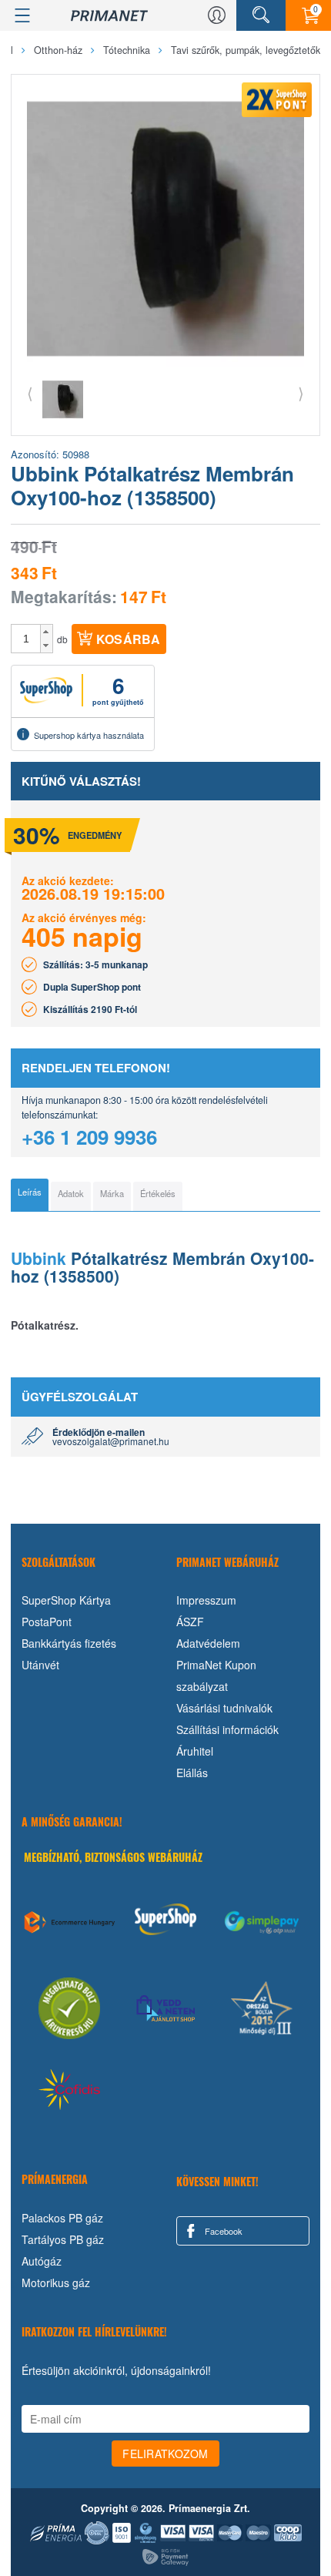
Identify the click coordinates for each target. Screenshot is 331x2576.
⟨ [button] (30, 392)
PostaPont (47, 1622)
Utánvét (40, 1665)
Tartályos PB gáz (63, 2239)
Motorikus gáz (56, 2283)
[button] (47, 632)
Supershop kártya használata (89, 735)
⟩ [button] (301, 392)
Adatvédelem (208, 1643)
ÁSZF (190, 1622)
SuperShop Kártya (66, 1600)
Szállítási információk (227, 1729)
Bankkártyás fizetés (69, 1643)
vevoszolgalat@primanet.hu (111, 1441)
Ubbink (38, 1258)
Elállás (192, 1773)
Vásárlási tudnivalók (224, 1708)
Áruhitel (195, 1751)
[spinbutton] (26, 639)
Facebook (222, 2231)
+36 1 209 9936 (89, 1137)
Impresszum (206, 1600)
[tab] (30, 1195)
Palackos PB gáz (62, 2218)
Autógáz (42, 2261)
